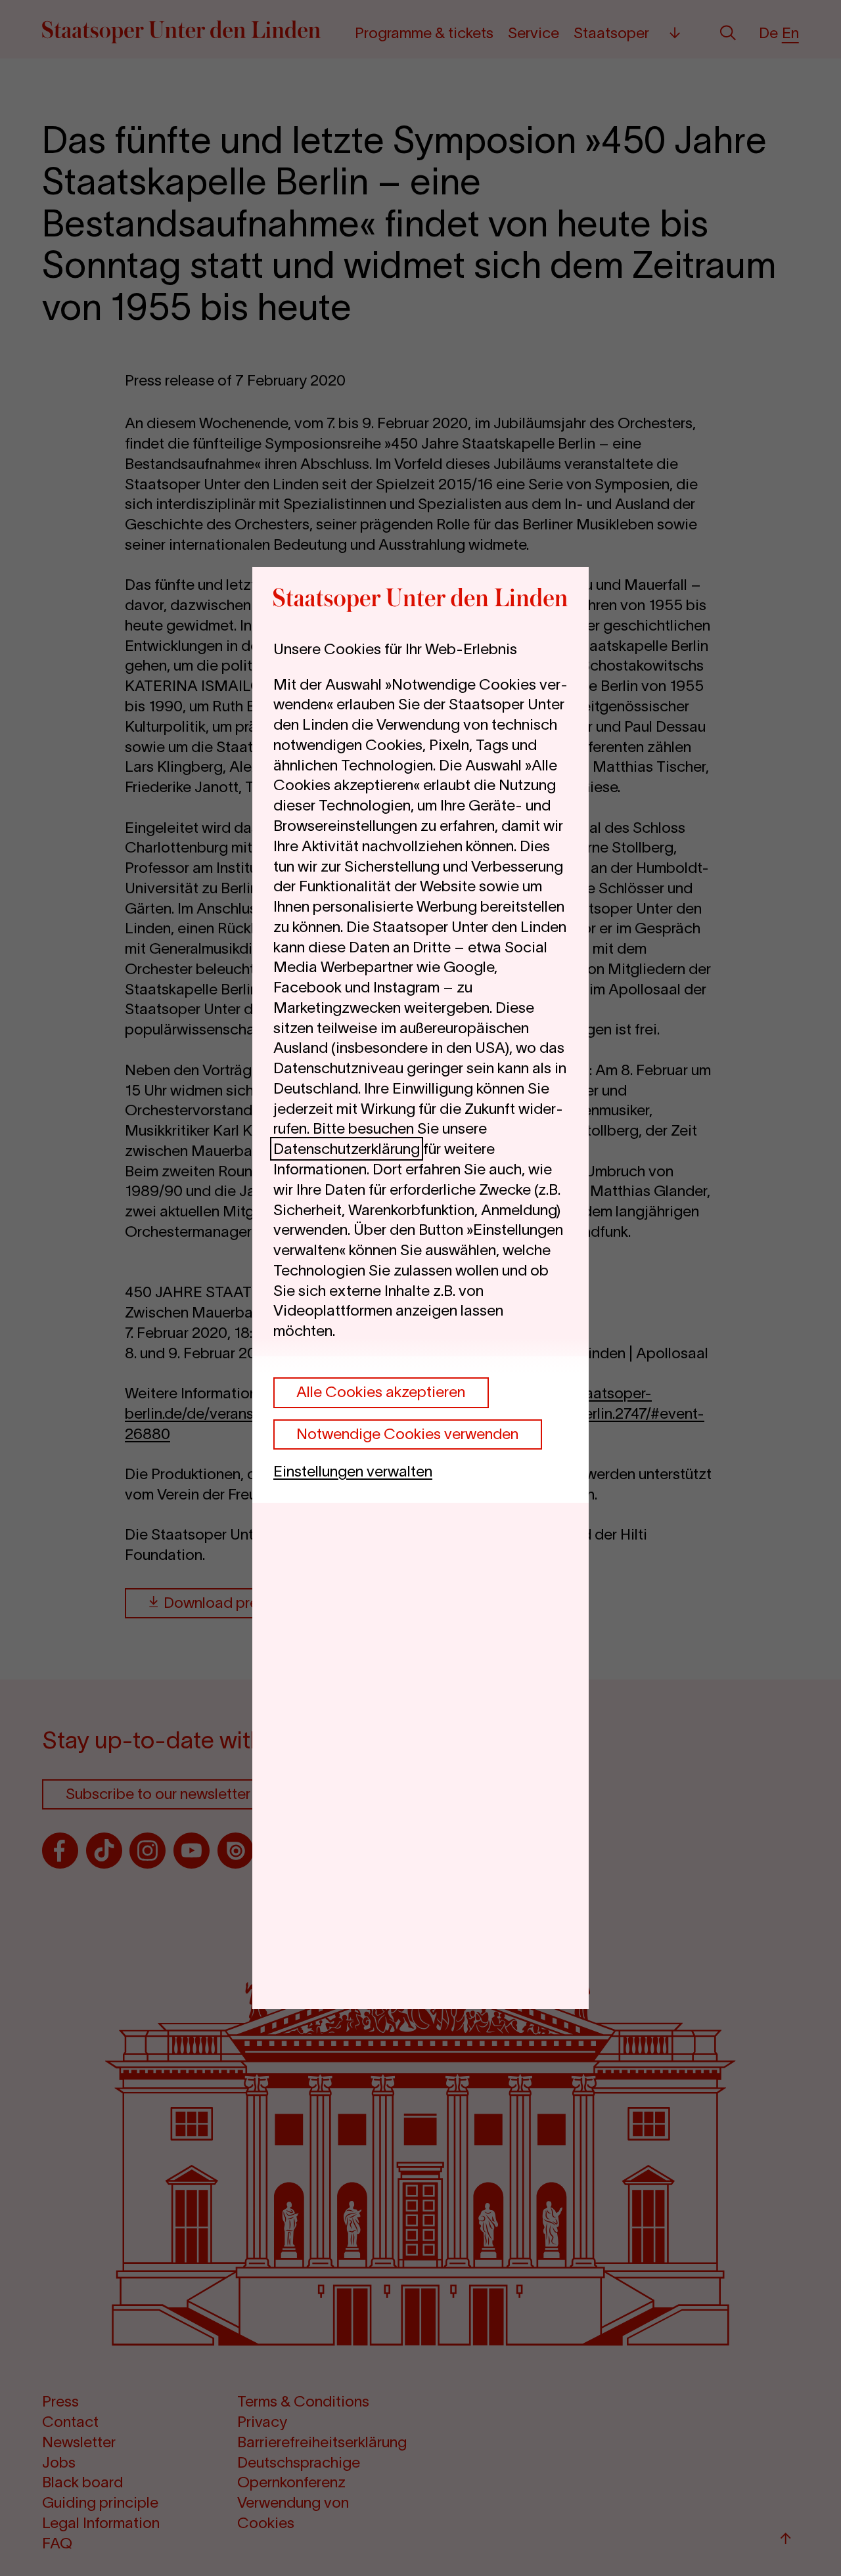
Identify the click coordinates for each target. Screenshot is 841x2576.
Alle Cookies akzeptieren (381, 1392)
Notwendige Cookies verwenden (407, 1434)
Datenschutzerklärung (347, 1149)
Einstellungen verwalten (353, 1471)
